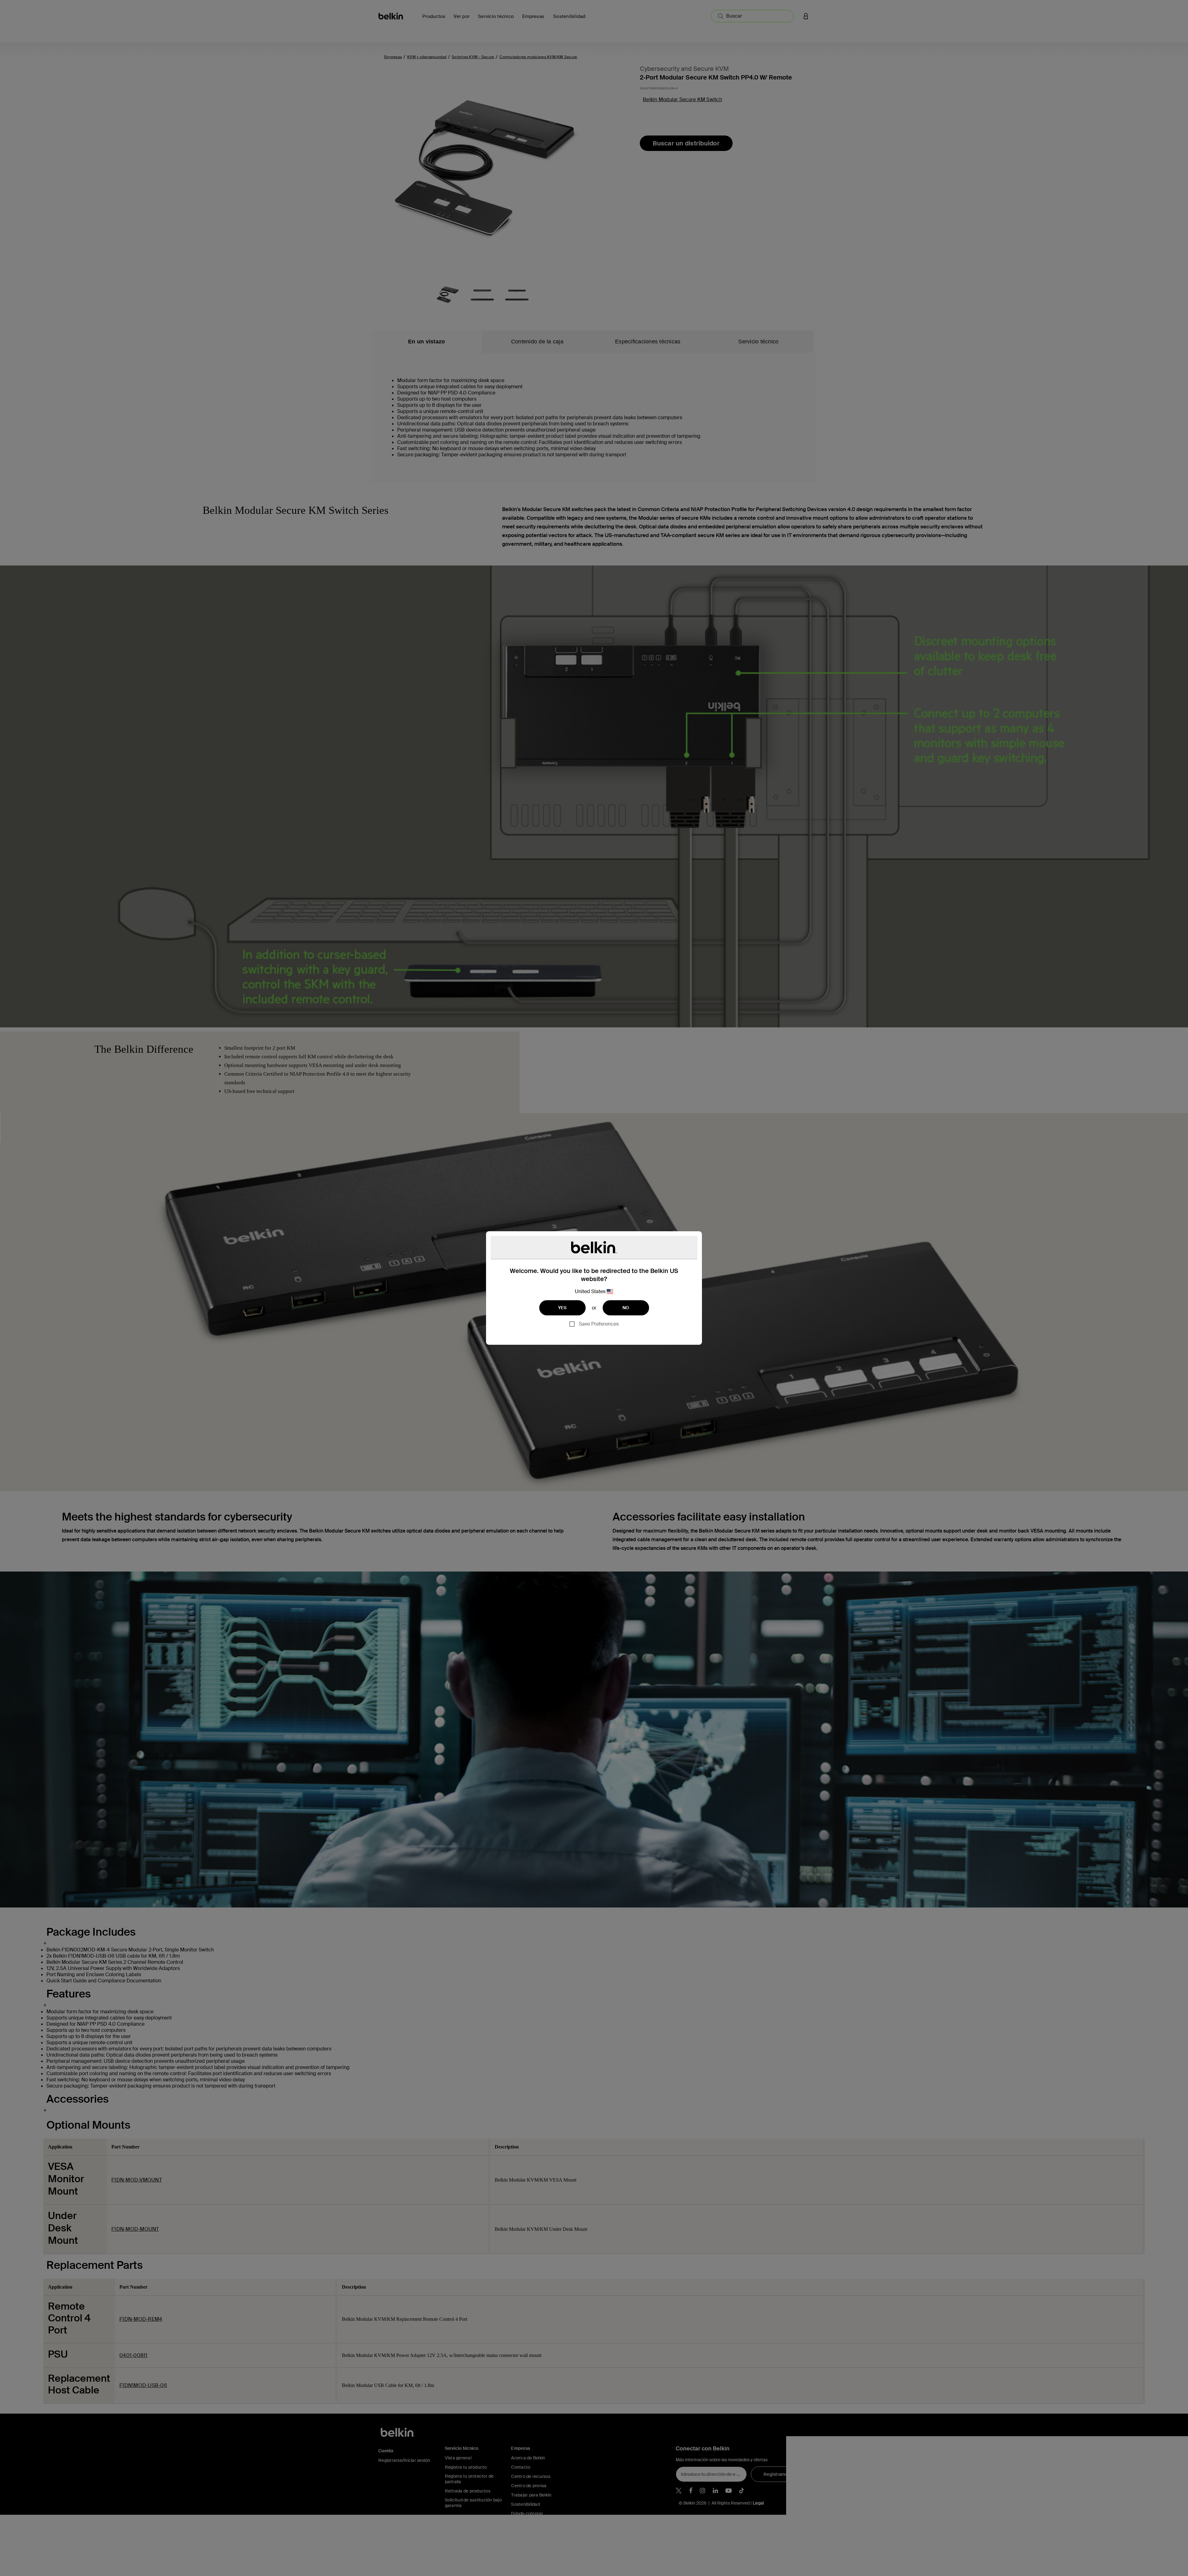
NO (626, 1308)
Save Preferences (599, 1324)
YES (562, 1308)
